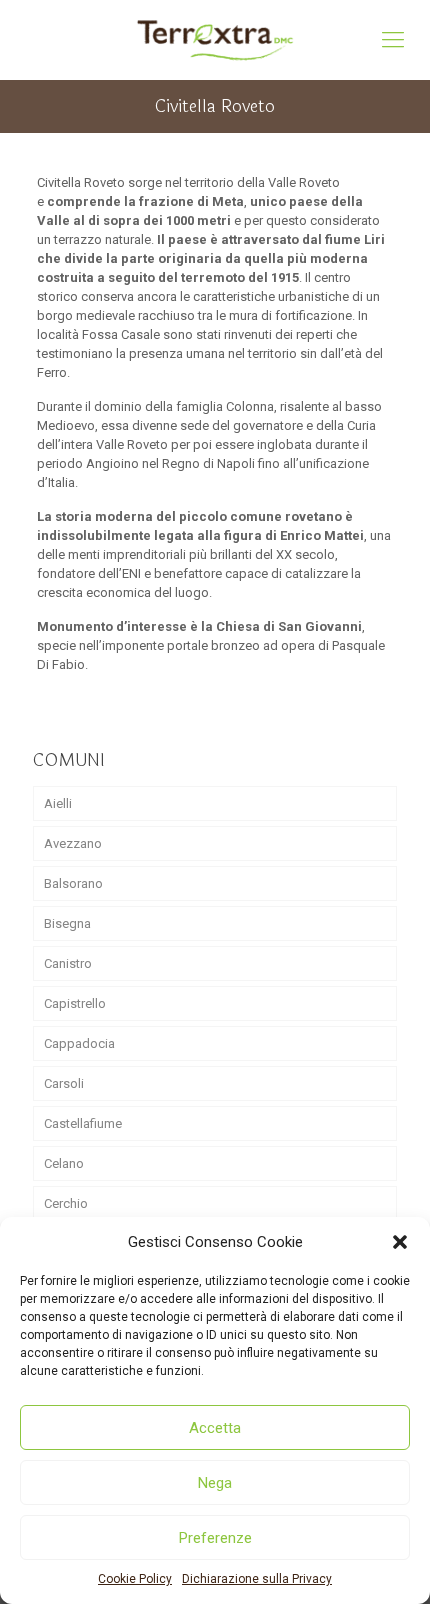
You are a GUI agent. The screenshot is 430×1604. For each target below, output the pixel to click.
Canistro (68, 963)
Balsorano (73, 883)
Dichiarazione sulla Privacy (257, 1579)
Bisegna (67, 923)
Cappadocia (79, 1043)
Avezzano (73, 843)
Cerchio (66, 1203)
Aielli (58, 803)
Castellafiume (83, 1123)
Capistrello (75, 1003)
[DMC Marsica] (215, 40)
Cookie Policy (135, 1579)
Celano (64, 1163)
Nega (215, 1483)
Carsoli (64, 1083)
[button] (400, 1242)
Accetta (215, 1428)
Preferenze (215, 1538)
